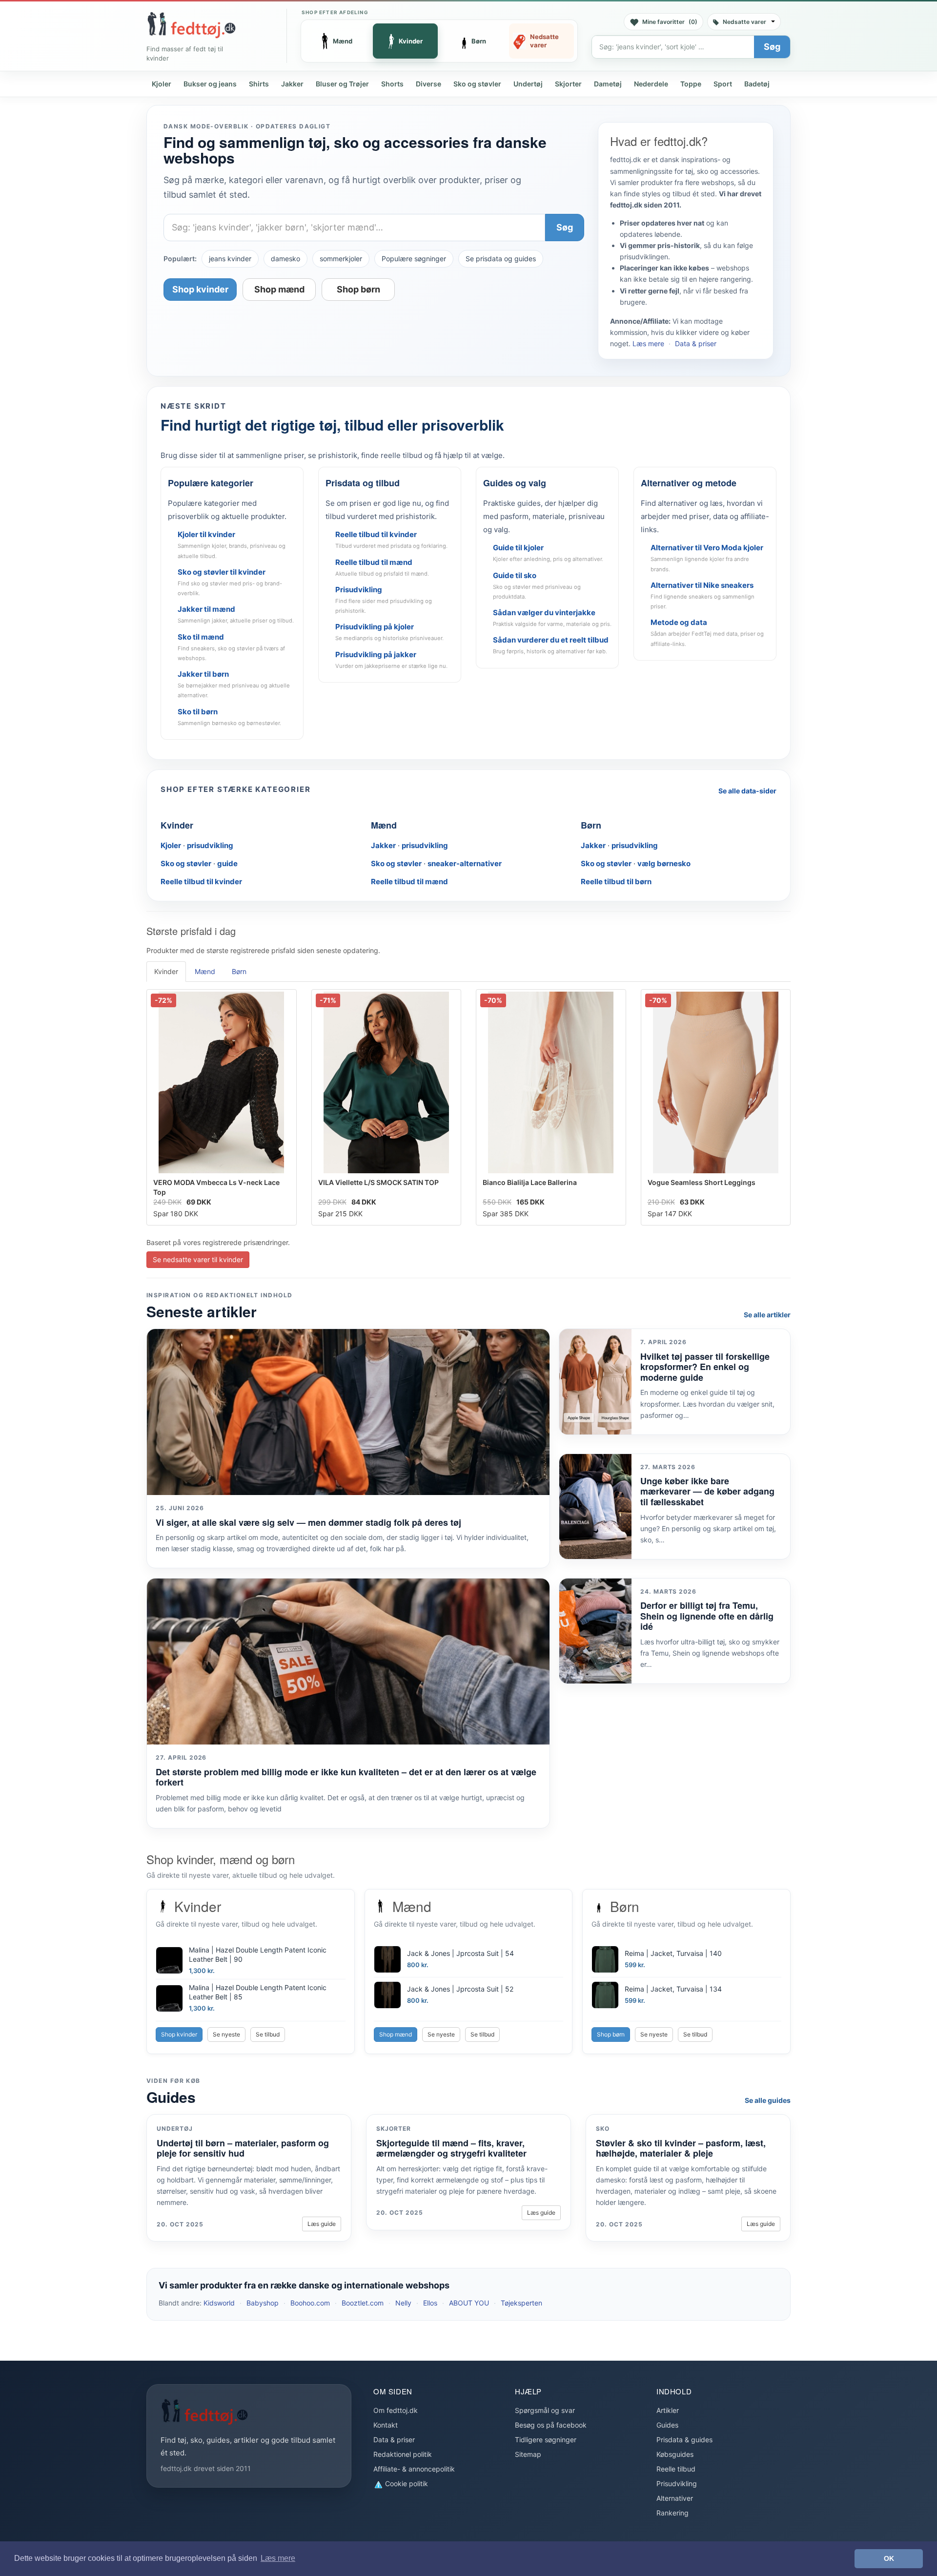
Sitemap (528, 2454)
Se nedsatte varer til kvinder (198, 1259)
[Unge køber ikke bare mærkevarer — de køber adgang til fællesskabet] (595, 1506)
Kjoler (162, 84)
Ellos (430, 2303)
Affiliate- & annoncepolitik (414, 2469)
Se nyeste (226, 2034)
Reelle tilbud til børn (616, 882)
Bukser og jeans (210, 84)
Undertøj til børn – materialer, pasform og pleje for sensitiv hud (243, 2148)
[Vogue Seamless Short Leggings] (716, 1082)
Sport (723, 84)
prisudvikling (210, 845)
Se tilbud (268, 2034)
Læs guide (322, 2224)
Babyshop (263, 2303)
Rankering (672, 2513)
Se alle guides (768, 2100)
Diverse (428, 84)
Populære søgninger (414, 259)
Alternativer (675, 2498)
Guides (667, 2425)
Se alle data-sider (747, 791)
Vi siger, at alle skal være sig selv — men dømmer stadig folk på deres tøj (308, 1522)
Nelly (403, 2303)
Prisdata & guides (684, 2440)
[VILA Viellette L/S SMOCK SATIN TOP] (387, 1082)
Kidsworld (219, 2303)
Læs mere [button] (278, 2558)
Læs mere (648, 343)
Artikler (668, 2410)
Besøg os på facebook (551, 2425)
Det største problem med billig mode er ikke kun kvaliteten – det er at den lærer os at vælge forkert (346, 1777)
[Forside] (191, 25)
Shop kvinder (200, 289)
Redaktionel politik (403, 2454)
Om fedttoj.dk (396, 2410)
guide (227, 863)
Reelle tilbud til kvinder (201, 882)
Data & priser (696, 343)
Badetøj (757, 84)
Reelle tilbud (676, 2469)
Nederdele (651, 84)
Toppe (691, 84)
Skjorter (568, 84)
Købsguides (675, 2454)
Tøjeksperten (521, 2303)
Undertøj (528, 84)
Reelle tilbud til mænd (409, 882)
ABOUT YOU (469, 2303)
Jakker (292, 84)
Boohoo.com (310, 2303)
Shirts (259, 84)
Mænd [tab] (205, 971)
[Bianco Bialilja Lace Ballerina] (551, 1082)
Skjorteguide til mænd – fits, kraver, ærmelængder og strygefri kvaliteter (451, 2148)
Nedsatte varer (744, 22)
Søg (772, 47)
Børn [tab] (239, 971)
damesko (285, 259)
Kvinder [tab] (166, 971)
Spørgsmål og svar (545, 2410)
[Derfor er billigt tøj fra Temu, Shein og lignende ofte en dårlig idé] (595, 1631)
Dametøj (608, 84)
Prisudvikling (677, 2483)
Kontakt (386, 2425)
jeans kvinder (230, 259)
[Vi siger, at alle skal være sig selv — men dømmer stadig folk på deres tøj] (348, 1412)
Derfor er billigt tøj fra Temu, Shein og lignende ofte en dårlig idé (707, 1616)
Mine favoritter (670, 22)
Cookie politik (406, 2483)
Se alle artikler (767, 1315)
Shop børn (358, 289)
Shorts (392, 84)
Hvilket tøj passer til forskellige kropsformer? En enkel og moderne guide (705, 1367)
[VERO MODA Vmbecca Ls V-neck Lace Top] (222, 1082)
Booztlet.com (363, 2303)
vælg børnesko (664, 863)
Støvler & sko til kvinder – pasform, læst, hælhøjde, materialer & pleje (681, 2148)
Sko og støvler (477, 84)
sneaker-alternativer (465, 863)
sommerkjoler (341, 259)
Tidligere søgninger (546, 2440)
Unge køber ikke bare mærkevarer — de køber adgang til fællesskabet (707, 1491)
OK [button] (889, 2558)
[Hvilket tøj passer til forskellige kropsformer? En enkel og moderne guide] (595, 1381)
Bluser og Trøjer (342, 84)
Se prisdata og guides (501, 259)
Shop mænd (279, 289)
